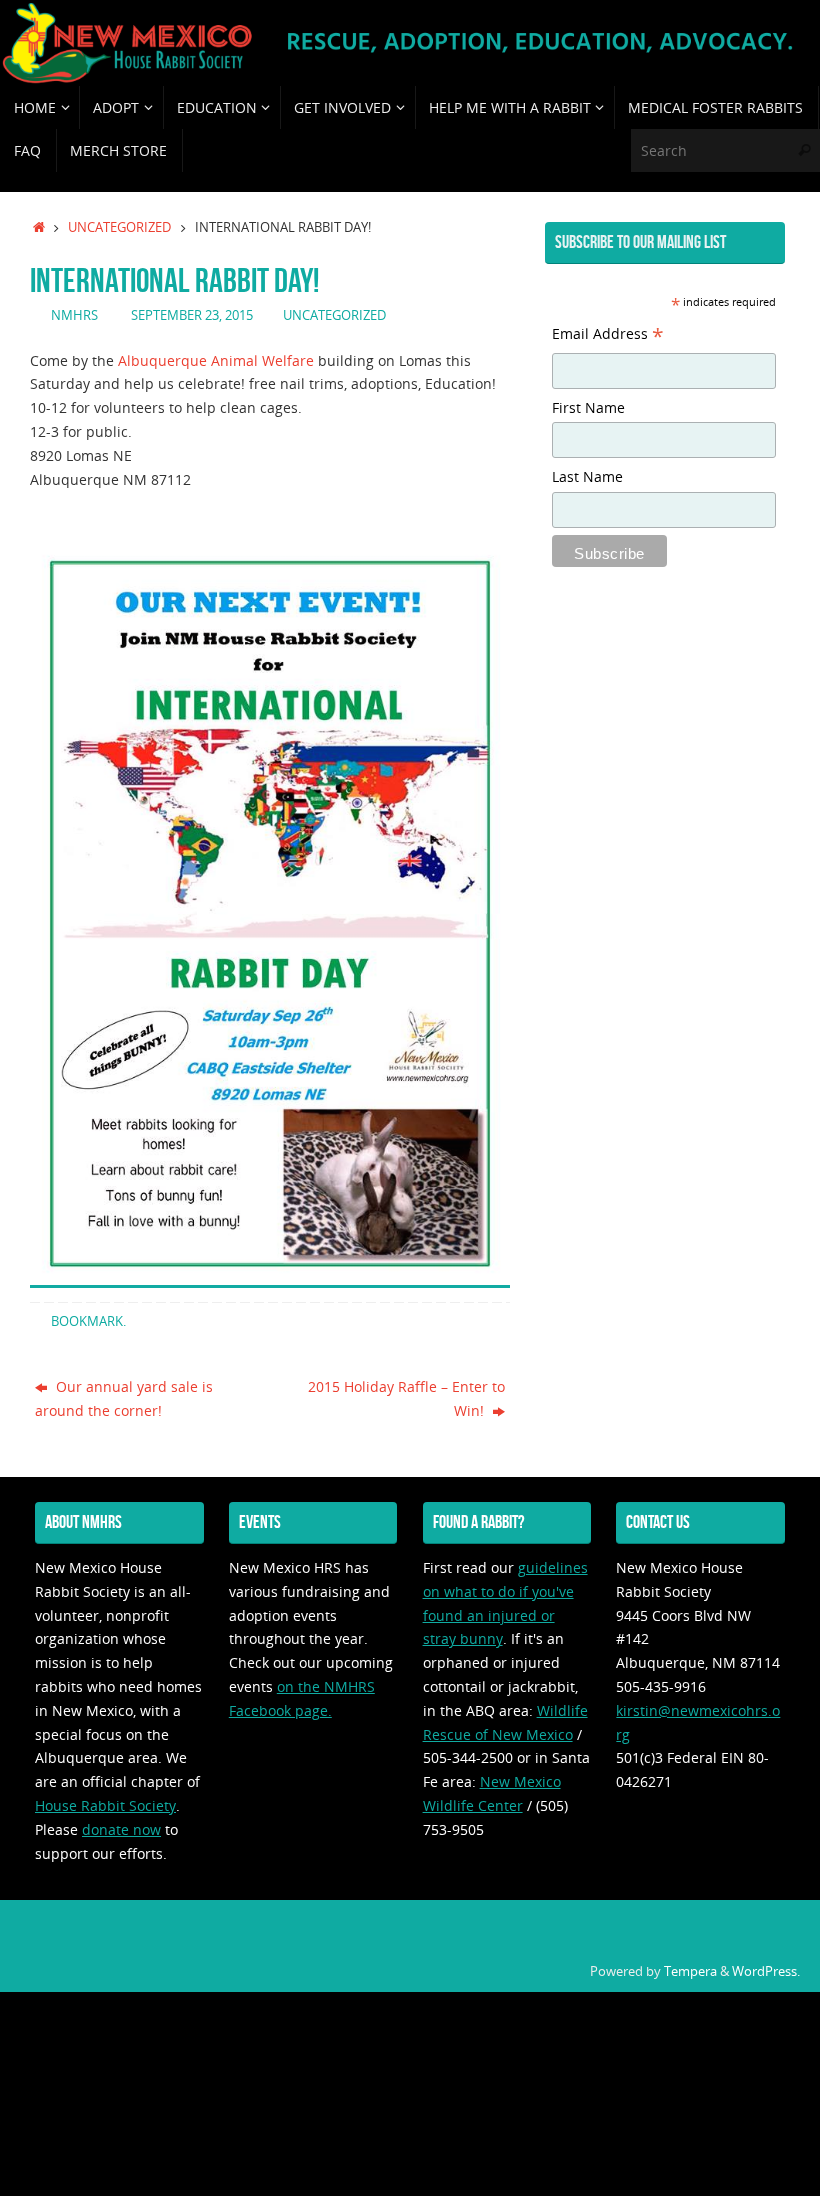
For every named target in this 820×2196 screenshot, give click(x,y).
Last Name (587, 476)
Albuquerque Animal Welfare (216, 360)
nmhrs (74, 315)
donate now (121, 1829)
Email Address (608, 336)
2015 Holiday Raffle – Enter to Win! (406, 1398)
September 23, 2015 (192, 315)
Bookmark (87, 1321)
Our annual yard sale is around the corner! (124, 1398)
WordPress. (766, 1971)
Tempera (690, 1971)
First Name (588, 407)
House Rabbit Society (105, 1805)
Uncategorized (119, 227)
